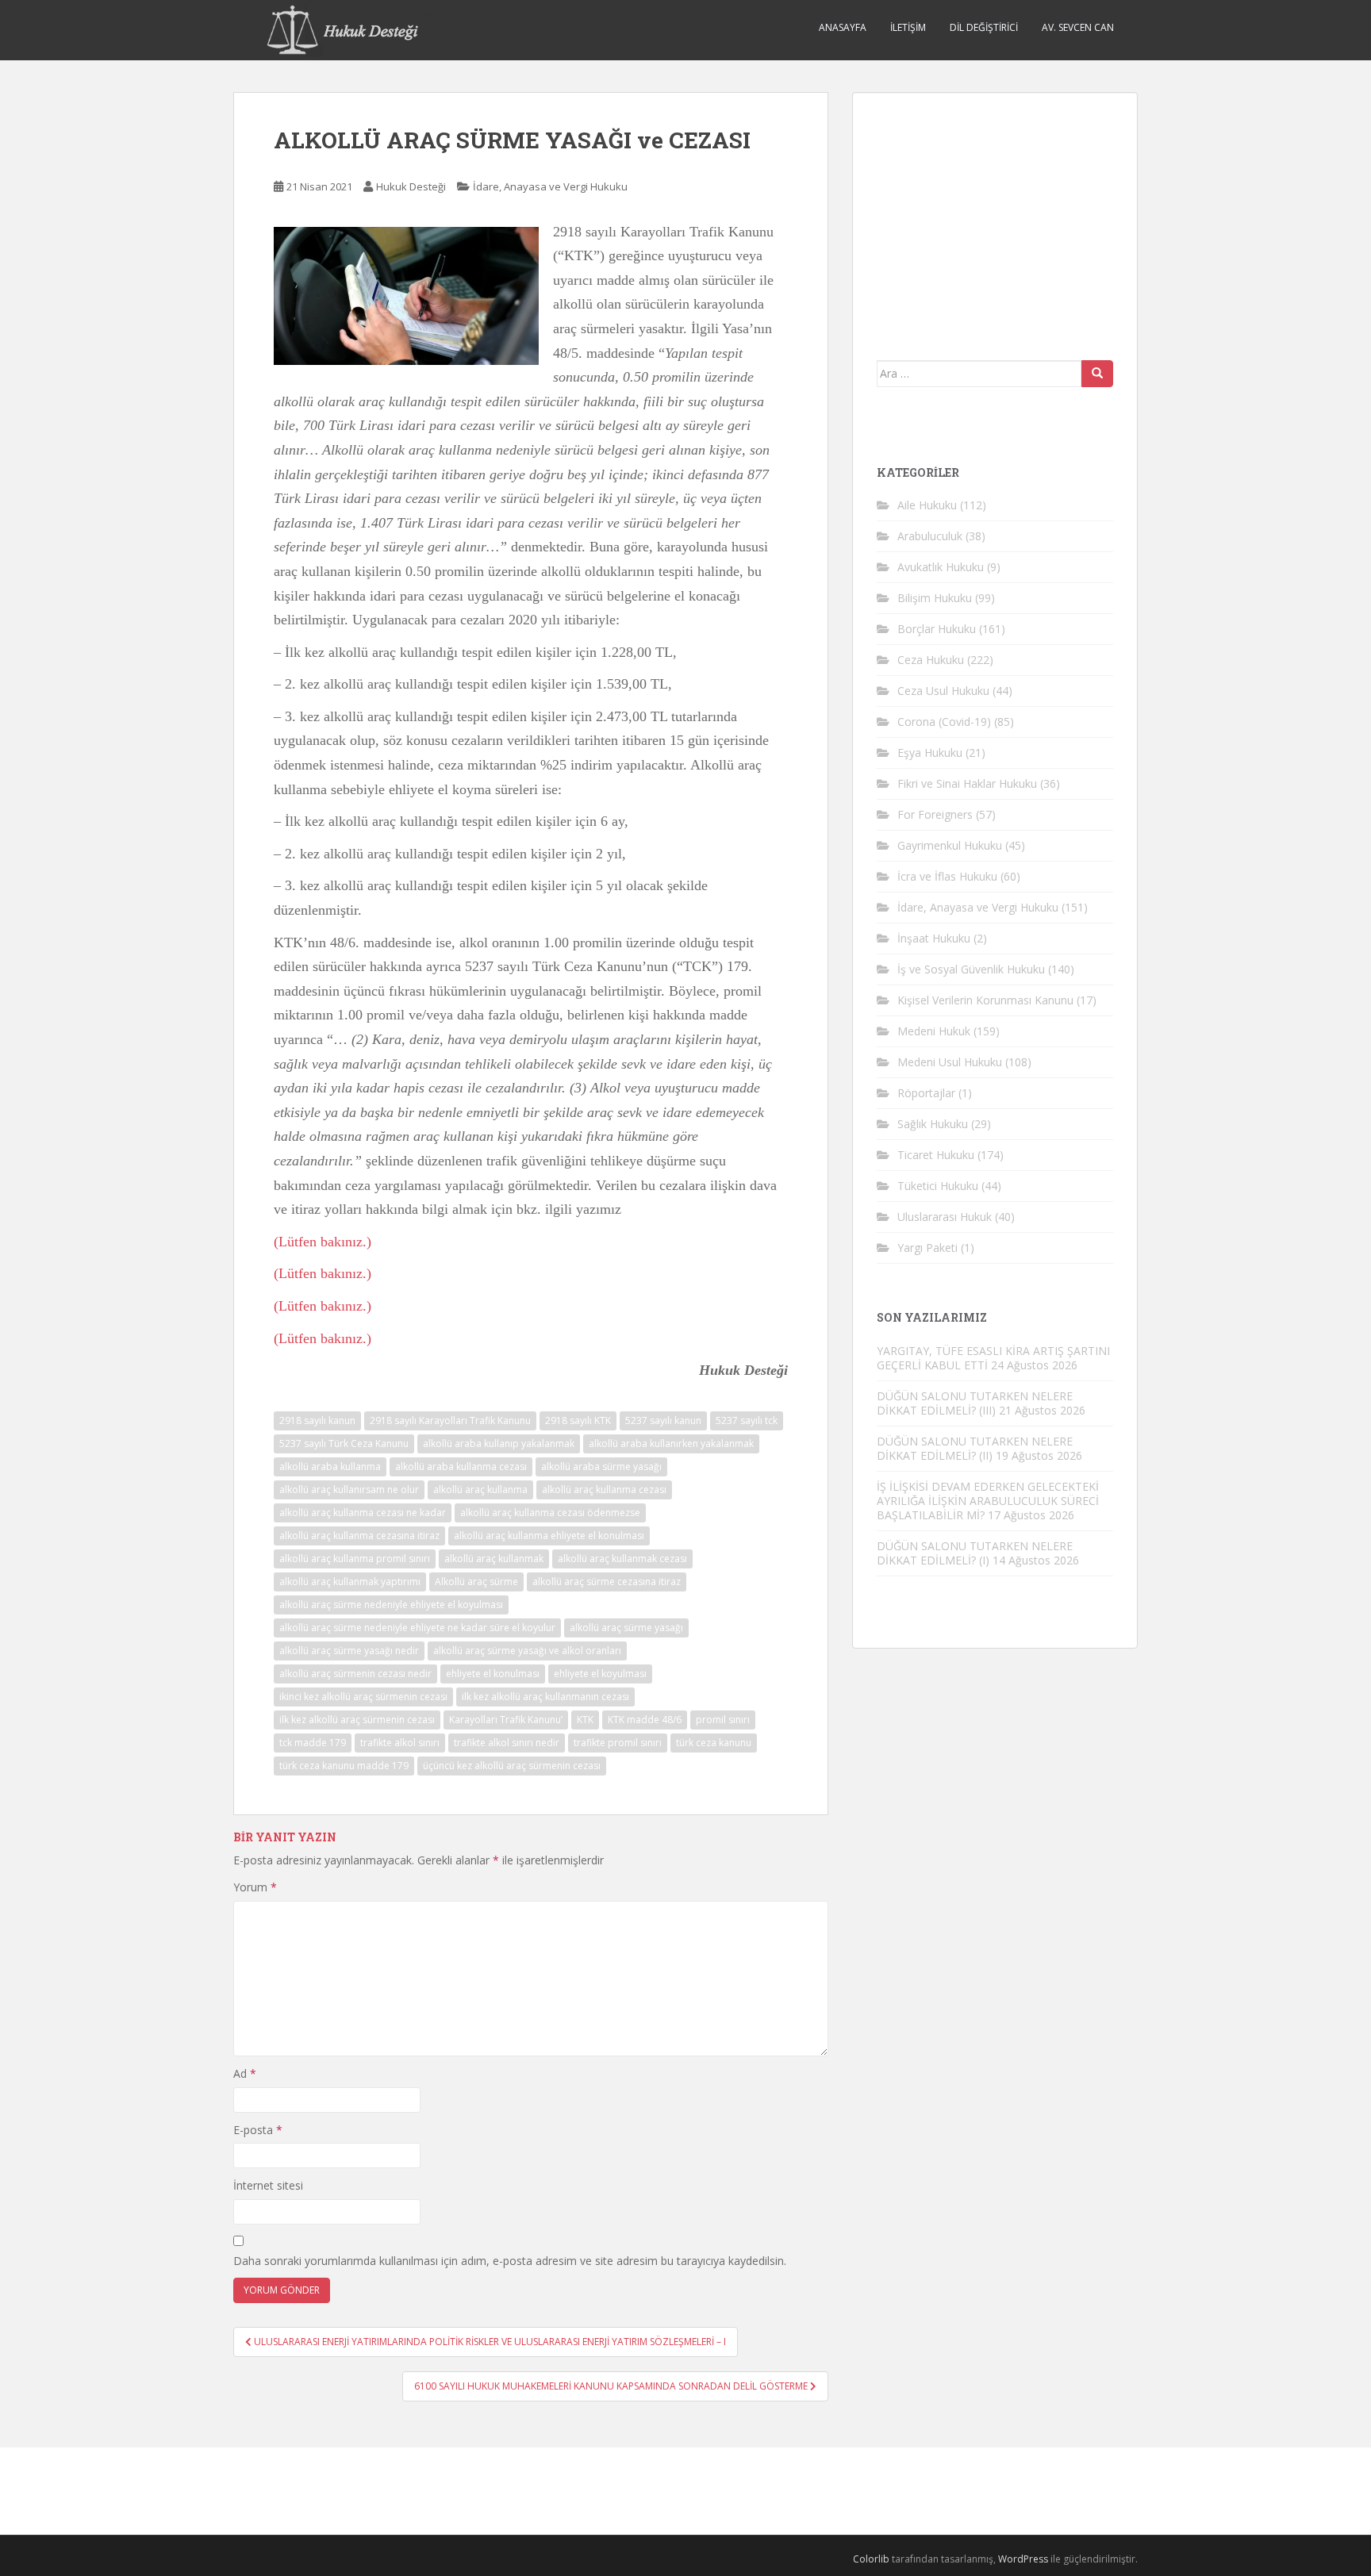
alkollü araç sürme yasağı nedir (349, 1651)
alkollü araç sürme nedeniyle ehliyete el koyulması (391, 1605)
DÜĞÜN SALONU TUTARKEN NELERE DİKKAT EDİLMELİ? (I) (975, 1553)
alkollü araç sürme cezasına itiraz (607, 1582)
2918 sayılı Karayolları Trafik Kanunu (450, 1420)
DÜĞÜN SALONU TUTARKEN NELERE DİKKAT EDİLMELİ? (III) (975, 1403)
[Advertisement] (996, 216)
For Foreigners (935, 814)
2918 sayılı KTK (578, 1420)
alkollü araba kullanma (330, 1467)
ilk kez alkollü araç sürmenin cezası (357, 1720)
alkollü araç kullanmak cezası (622, 1559)
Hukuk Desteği (411, 186)
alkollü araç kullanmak (494, 1559)
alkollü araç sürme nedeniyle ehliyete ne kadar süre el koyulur (417, 1628)
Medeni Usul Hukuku (950, 1062)
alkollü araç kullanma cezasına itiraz (359, 1536)
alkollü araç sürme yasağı (626, 1628)
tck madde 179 (313, 1743)
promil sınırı (723, 1720)
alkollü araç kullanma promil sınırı (355, 1559)
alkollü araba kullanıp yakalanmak (499, 1443)
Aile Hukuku (927, 505)
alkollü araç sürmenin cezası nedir (355, 1674)
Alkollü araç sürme (476, 1582)
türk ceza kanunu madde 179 (344, 1766)
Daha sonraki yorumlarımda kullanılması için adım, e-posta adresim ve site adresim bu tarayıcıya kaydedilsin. (510, 2261)
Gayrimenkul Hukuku (950, 845)
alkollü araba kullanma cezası (461, 1467)
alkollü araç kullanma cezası (604, 1490)
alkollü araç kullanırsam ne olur (349, 1490)
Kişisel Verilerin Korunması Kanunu (985, 1000)
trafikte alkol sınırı (400, 1743)
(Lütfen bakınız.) (323, 1242)
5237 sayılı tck (747, 1420)
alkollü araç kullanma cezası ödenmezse (550, 1513)
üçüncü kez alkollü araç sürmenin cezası (512, 1766)
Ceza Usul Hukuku (943, 691)
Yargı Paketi (927, 1248)
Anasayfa (843, 27)
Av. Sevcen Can (1078, 27)
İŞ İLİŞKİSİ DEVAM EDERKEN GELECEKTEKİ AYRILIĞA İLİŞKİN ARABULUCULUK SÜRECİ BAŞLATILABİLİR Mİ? (988, 1501)
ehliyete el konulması (493, 1674)
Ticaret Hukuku (936, 1155)
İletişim (908, 27)
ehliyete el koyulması (600, 1674)
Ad (245, 2073)
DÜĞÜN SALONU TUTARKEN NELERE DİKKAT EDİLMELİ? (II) (975, 1448)
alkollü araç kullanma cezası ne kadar (363, 1513)
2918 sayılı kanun (317, 1420)
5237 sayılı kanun (663, 1420)
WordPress (1023, 2559)
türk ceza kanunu (714, 1743)
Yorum (255, 1887)
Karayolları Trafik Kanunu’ (506, 1720)
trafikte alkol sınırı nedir (507, 1743)
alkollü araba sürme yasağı (601, 1467)
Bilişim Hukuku (935, 598)
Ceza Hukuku (931, 660)
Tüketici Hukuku (938, 1186)
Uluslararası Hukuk (945, 1217)
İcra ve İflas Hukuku (947, 876)
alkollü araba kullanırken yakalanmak (671, 1443)
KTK (585, 1720)
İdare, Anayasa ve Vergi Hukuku (550, 186)
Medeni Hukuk (934, 1031)
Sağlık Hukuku (933, 1124)
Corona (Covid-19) (944, 722)
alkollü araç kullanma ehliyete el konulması (549, 1536)
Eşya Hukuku (930, 752)
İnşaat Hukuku (934, 938)
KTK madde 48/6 (645, 1720)
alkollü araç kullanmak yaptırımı (350, 1582)
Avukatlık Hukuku (941, 567)
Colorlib (871, 2559)
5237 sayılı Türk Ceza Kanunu (344, 1443)
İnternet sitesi (268, 2185)
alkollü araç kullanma (480, 1490)
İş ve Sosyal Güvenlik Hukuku (971, 969)
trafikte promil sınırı (618, 1743)
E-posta (258, 2130)
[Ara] (1097, 374)
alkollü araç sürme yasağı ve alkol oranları (527, 1651)
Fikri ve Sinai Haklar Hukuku (967, 783)
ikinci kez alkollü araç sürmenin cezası (363, 1697)
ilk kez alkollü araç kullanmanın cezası (545, 1697)
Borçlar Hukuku (937, 629)
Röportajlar (926, 1093)
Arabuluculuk (930, 536)
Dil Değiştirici (984, 27)
